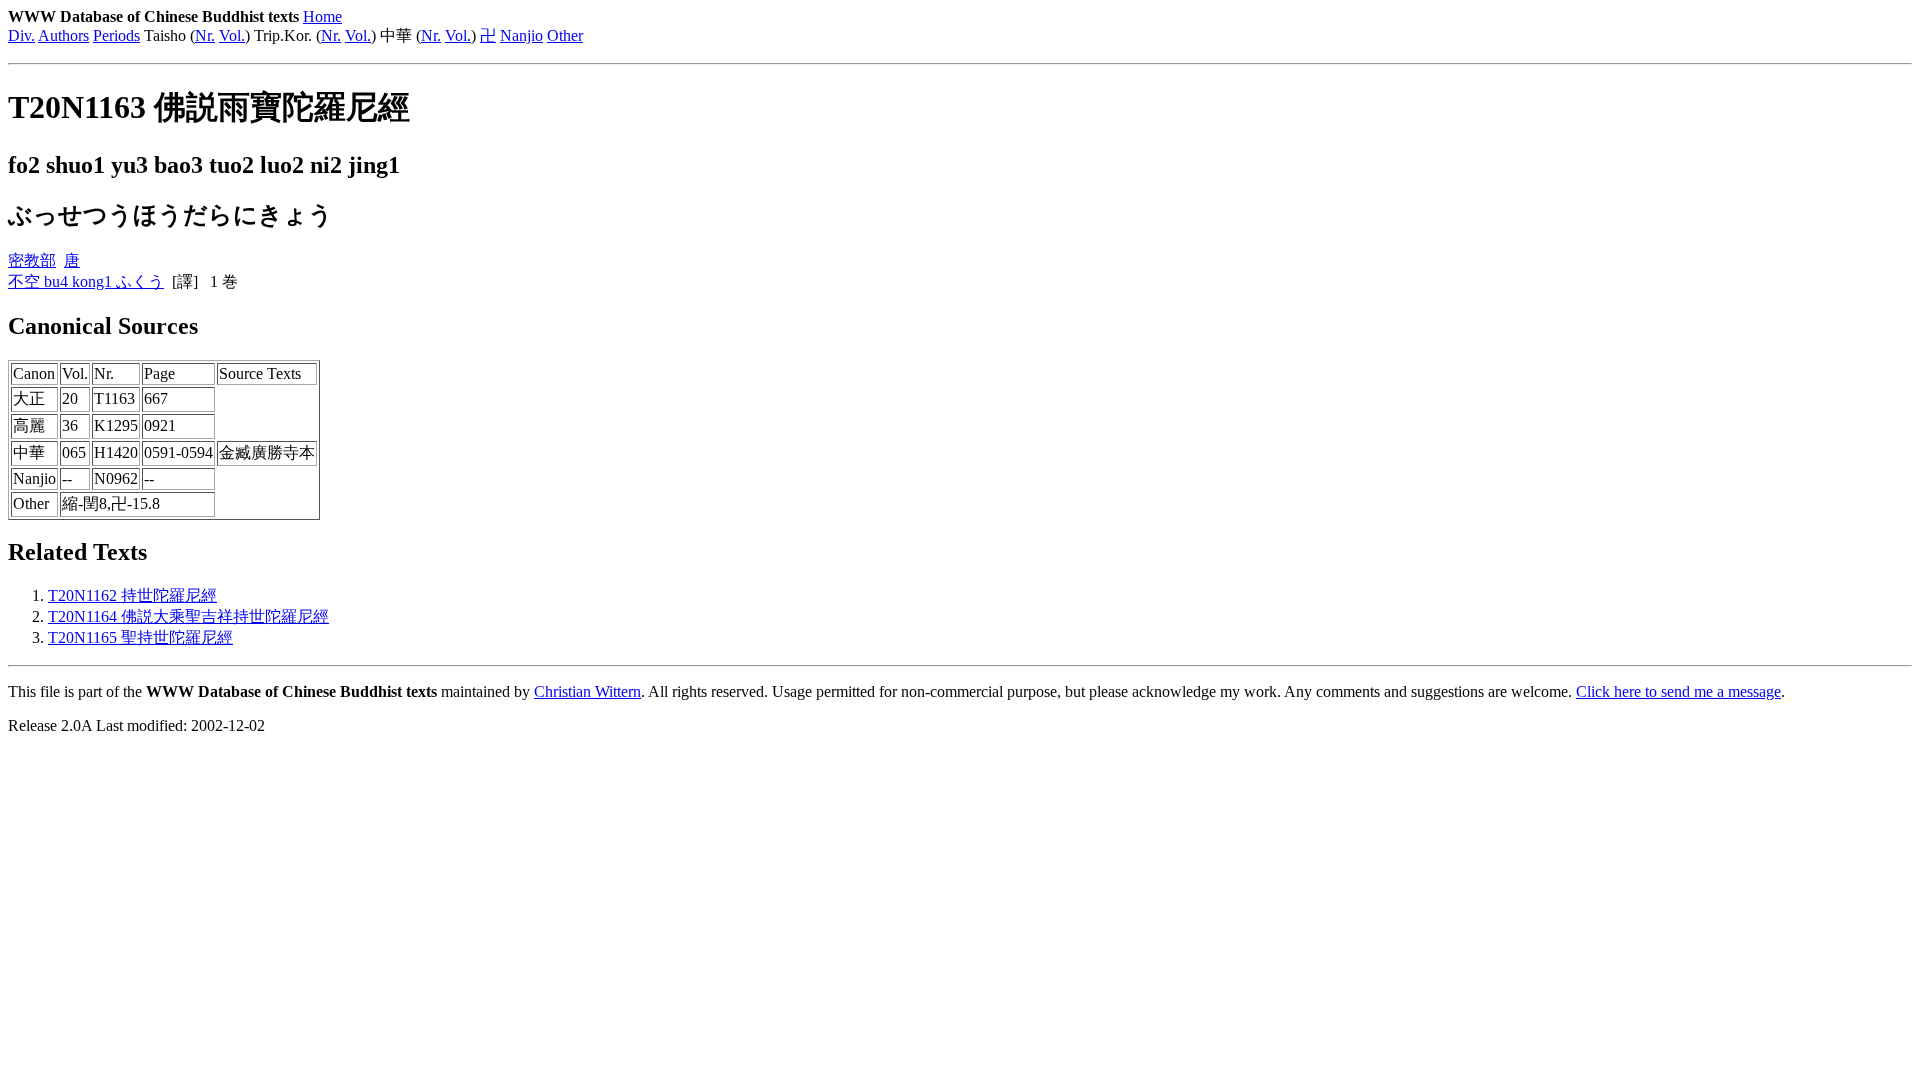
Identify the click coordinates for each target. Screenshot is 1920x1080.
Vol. (232, 35)
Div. (21, 35)
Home (322, 16)
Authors (63, 35)
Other (565, 35)
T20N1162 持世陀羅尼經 (132, 595)
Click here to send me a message (1678, 691)
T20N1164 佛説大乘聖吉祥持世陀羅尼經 (188, 616)
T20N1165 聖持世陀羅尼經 (140, 637)
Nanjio (521, 35)
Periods (116, 35)
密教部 (32, 260)
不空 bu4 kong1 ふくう (86, 281)
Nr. (205, 35)
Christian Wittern (587, 691)
